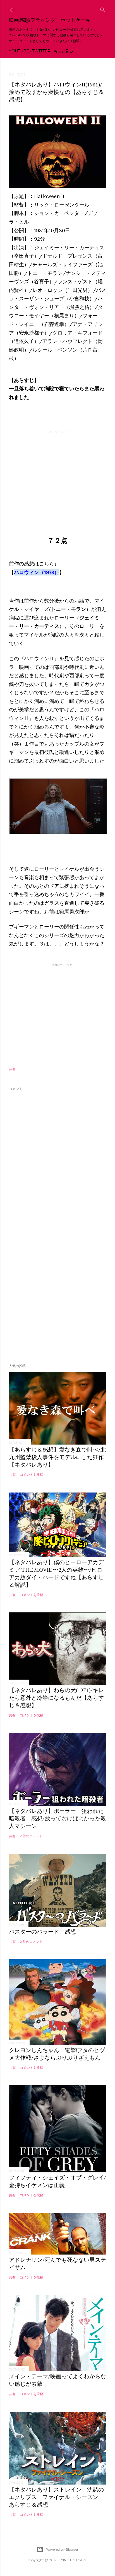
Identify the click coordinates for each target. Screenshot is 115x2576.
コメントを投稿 (32, 1475)
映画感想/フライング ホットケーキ (50, 20)
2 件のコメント (31, 1836)
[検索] (103, 9)
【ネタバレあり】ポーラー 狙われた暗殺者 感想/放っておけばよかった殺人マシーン (57, 1818)
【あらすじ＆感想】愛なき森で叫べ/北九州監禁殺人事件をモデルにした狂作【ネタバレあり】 (57, 1457)
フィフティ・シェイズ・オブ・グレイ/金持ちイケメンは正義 (57, 2181)
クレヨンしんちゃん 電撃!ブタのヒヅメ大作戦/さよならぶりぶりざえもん (57, 2054)
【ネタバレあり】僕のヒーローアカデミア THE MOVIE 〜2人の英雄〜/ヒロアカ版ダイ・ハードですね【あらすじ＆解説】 (56, 1574)
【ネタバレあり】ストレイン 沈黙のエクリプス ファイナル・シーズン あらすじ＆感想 (56, 2497)
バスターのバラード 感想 (42, 1932)
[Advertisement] (57, 474)
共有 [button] (12, 1069)
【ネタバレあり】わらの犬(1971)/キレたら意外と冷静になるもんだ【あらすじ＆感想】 (56, 1698)
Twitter (41, 51)
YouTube (19, 51)
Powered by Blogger (62, 2549)
